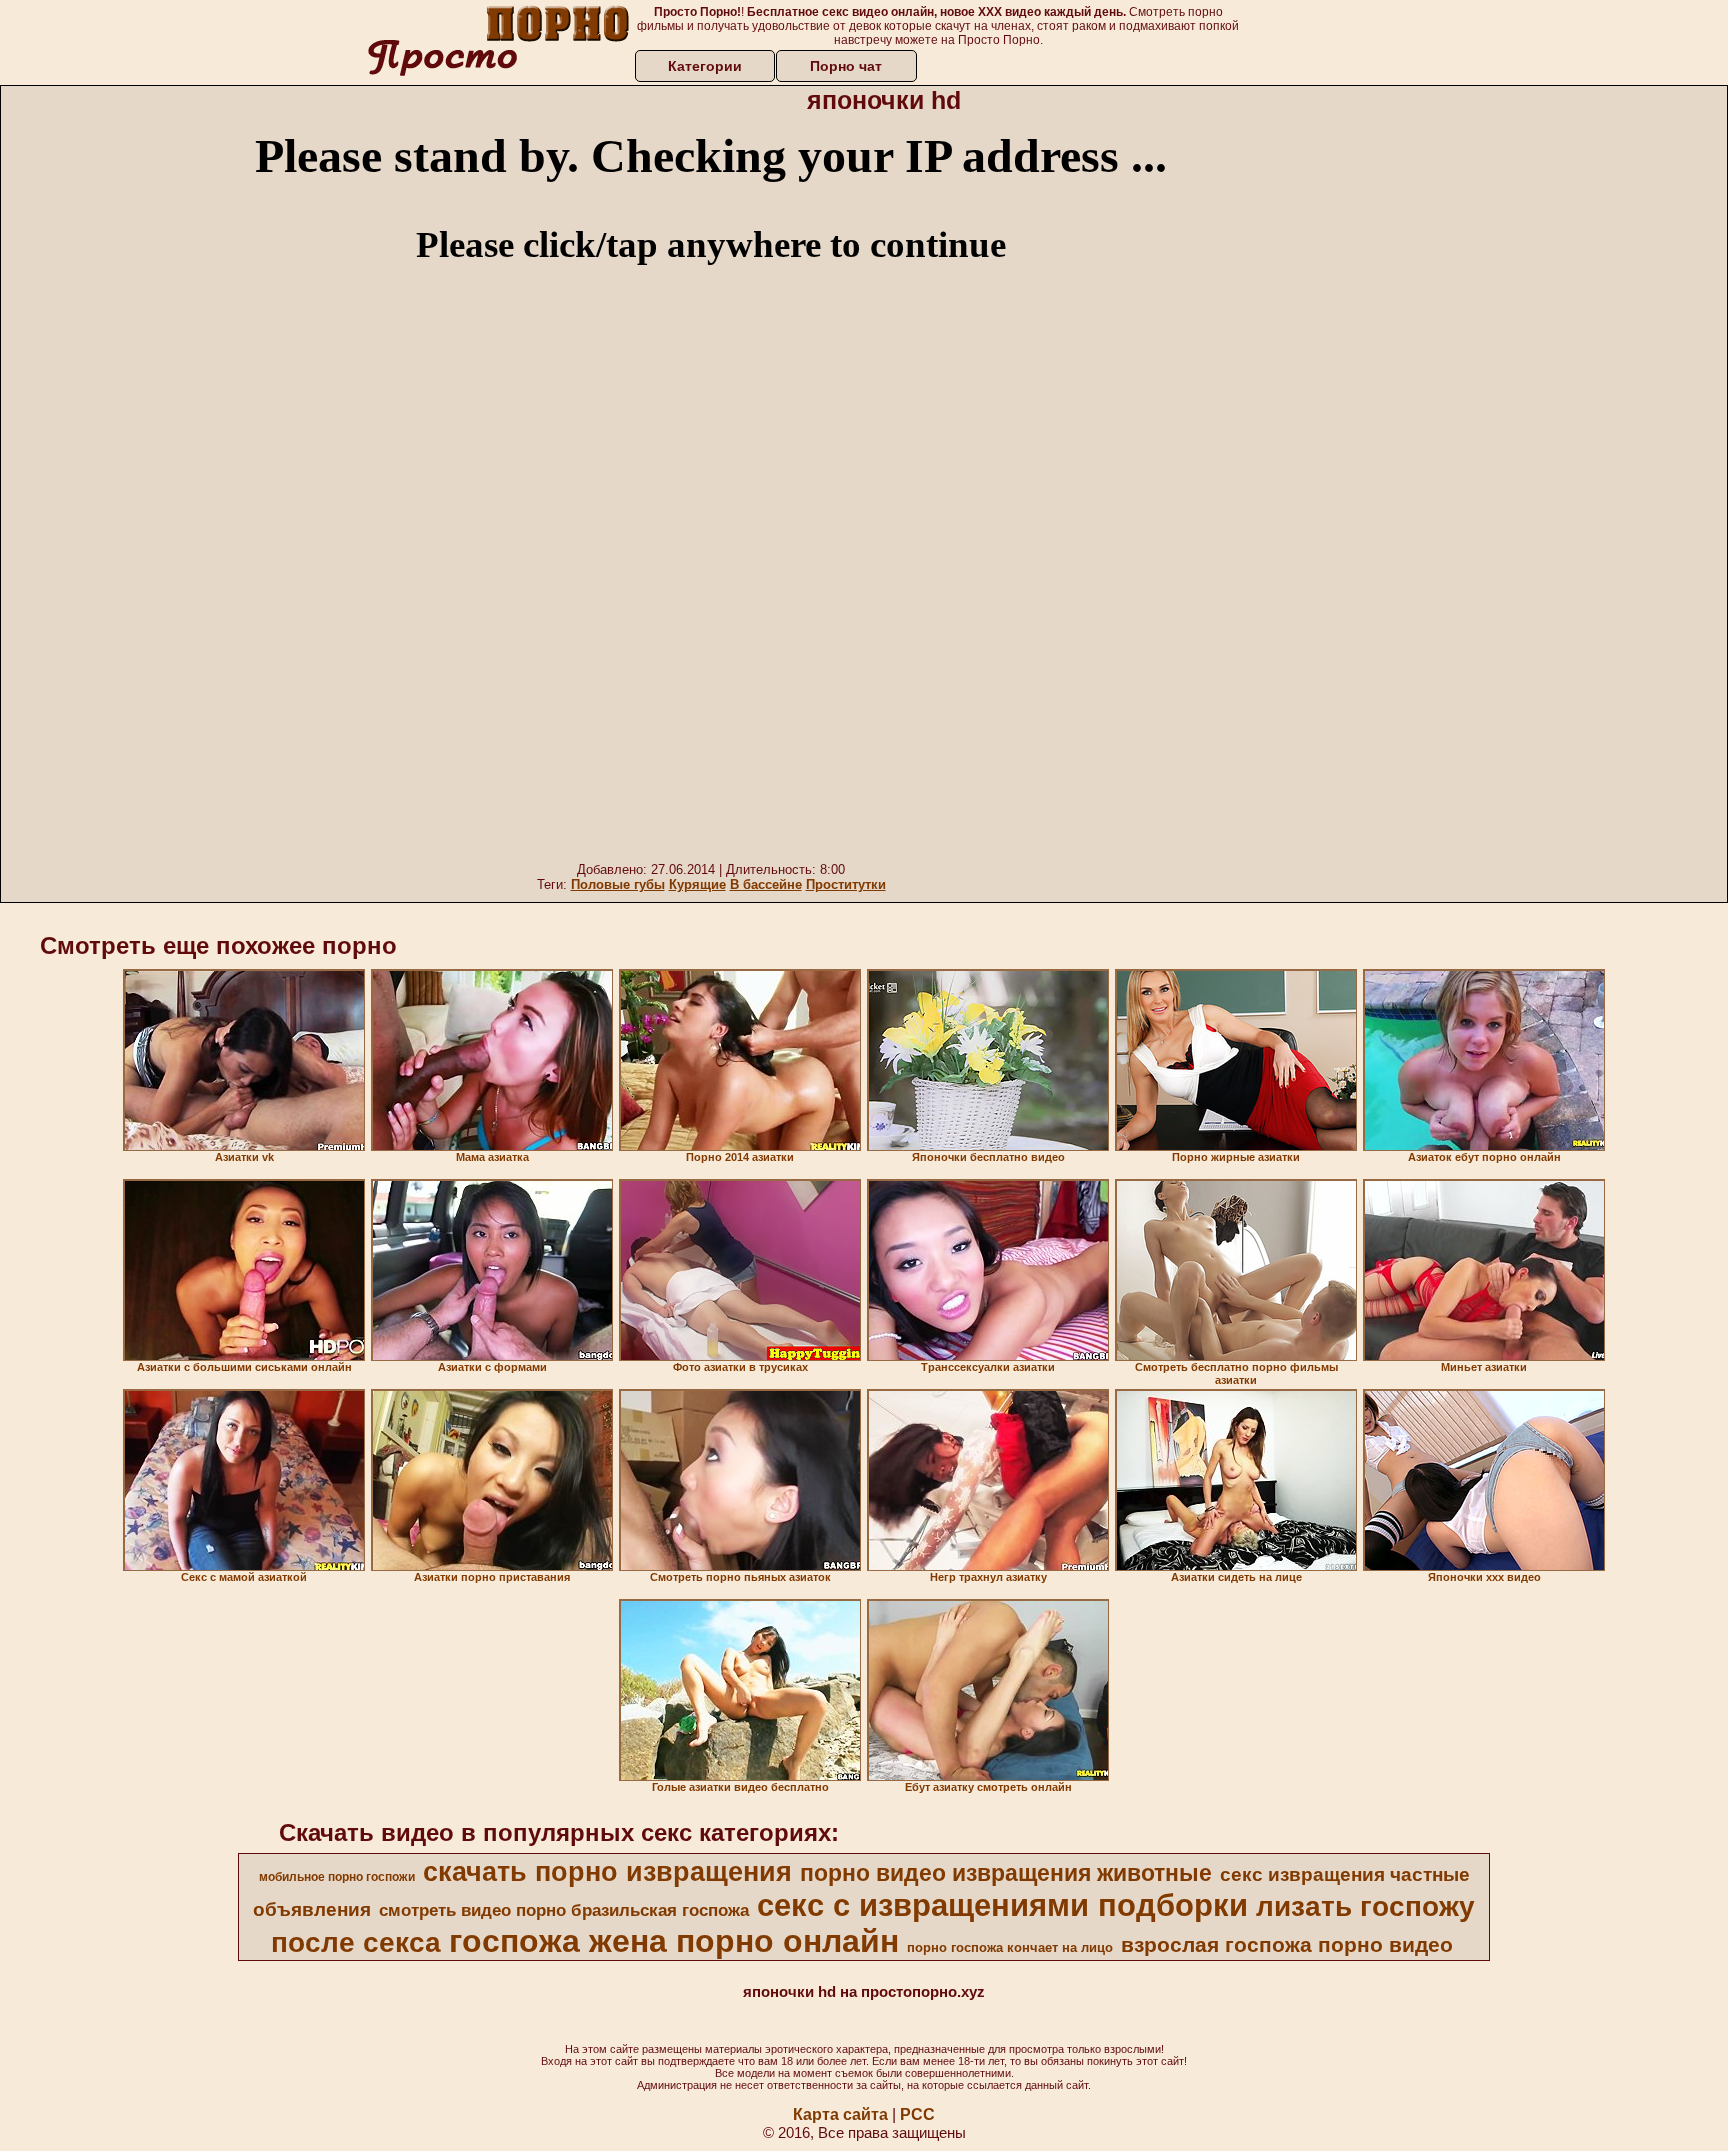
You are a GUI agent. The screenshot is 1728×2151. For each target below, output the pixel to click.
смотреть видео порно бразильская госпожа (564, 1910)
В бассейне (766, 884)
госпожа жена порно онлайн (674, 1941)
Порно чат (846, 66)
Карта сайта (840, 2114)
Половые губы (618, 884)
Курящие (697, 884)
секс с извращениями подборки (1002, 1905)
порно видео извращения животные (1006, 1873)
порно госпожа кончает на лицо (1010, 1947)
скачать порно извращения (607, 1872)
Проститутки (846, 884)
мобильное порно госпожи (337, 1877)
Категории (705, 66)
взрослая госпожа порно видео (1287, 1945)
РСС (917, 2114)
